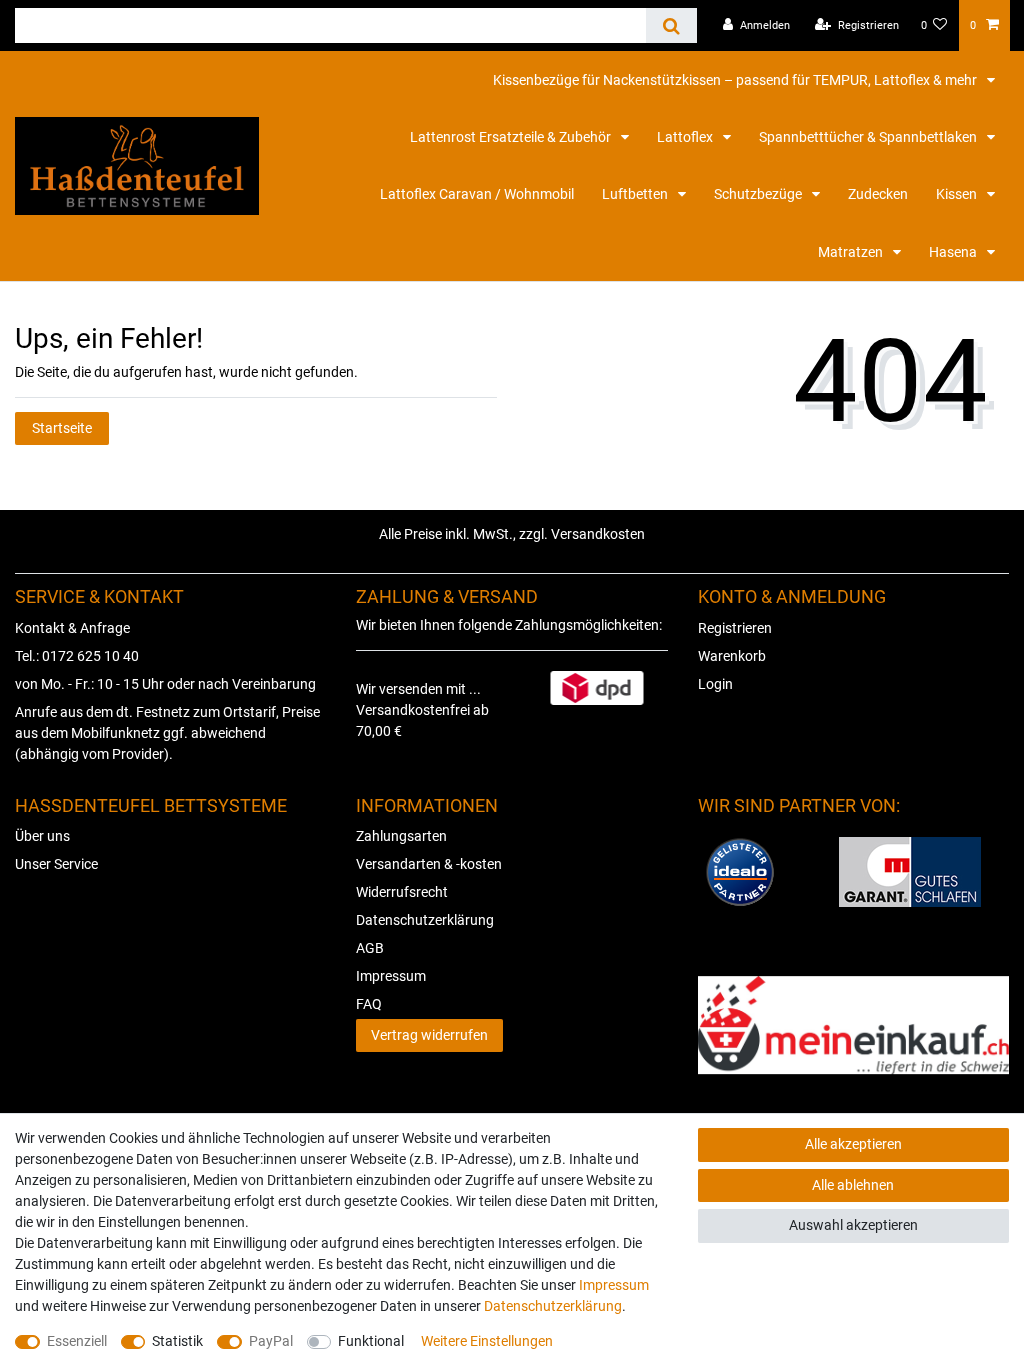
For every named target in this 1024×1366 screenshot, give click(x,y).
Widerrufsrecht (402, 892)
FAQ (369, 1004)
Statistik (177, 1341)
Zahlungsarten (401, 836)
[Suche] (671, 25)
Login (715, 684)
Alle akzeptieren (853, 1144)
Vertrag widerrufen (429, 1035)
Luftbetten (636, 194)
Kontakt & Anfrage (72, 628)
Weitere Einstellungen (487, 1341)
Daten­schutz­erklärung (553, 1306)
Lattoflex (686, 137)
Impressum (391, 976)
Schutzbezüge (759, 194)
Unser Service (56, 864)
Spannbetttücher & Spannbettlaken (869, 137)
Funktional (371, 1341)
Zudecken (878, 194)
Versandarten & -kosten (429, 864)
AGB (370, 948)
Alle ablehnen (853, 1185)
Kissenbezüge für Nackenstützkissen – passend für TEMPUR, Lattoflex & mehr (736, 80)
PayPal (271, 1341)
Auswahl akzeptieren (853, 1225)
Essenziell (77, 1341)
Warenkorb (732, 656)
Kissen (958, 194)
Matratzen (852, 252)
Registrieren (735, 628)
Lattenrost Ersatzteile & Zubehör (512, 137)
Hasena (954, 252)
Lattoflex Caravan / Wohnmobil (477, 194)
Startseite (62, 428)
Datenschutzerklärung (425, 920)
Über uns (42, 836)
